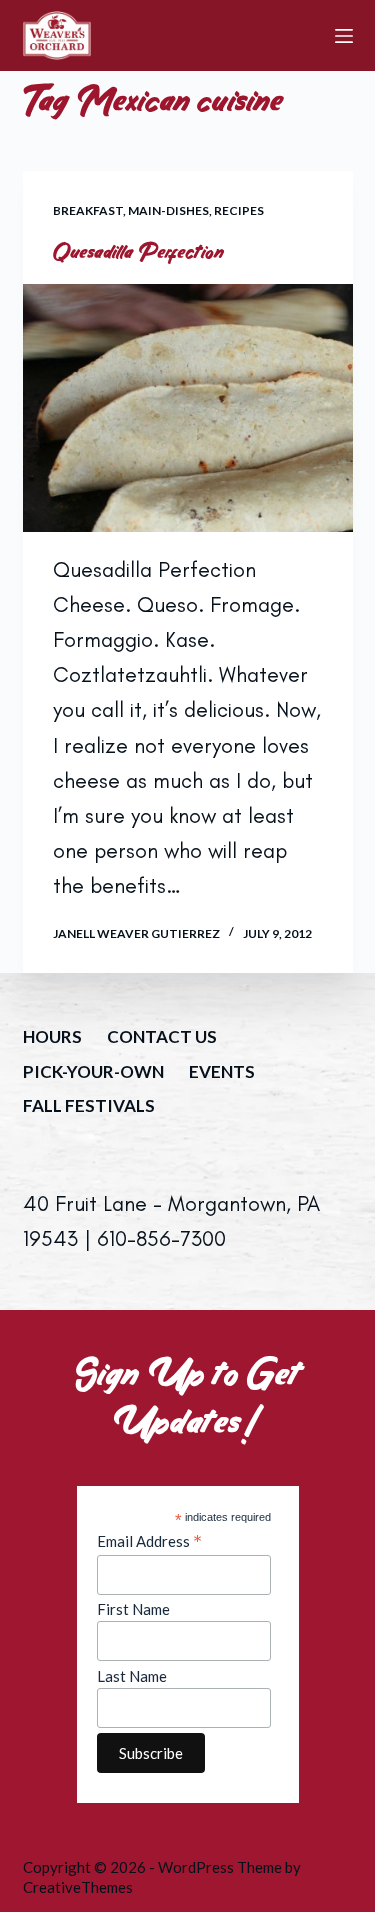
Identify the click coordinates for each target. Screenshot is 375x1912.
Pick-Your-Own (93, 1071)
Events (222, 1071)
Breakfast (88, 210)
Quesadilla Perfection (139, 252)
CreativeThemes (78, 1887)
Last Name (132, 1676)
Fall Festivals (89, 1105)
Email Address (149, 1541)
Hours (52, 1036)
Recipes (239, 210)
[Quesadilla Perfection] (188, 408)
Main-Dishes (168, 210)
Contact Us (162, 1036)
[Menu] (344, 36)
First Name (133, 1609)
